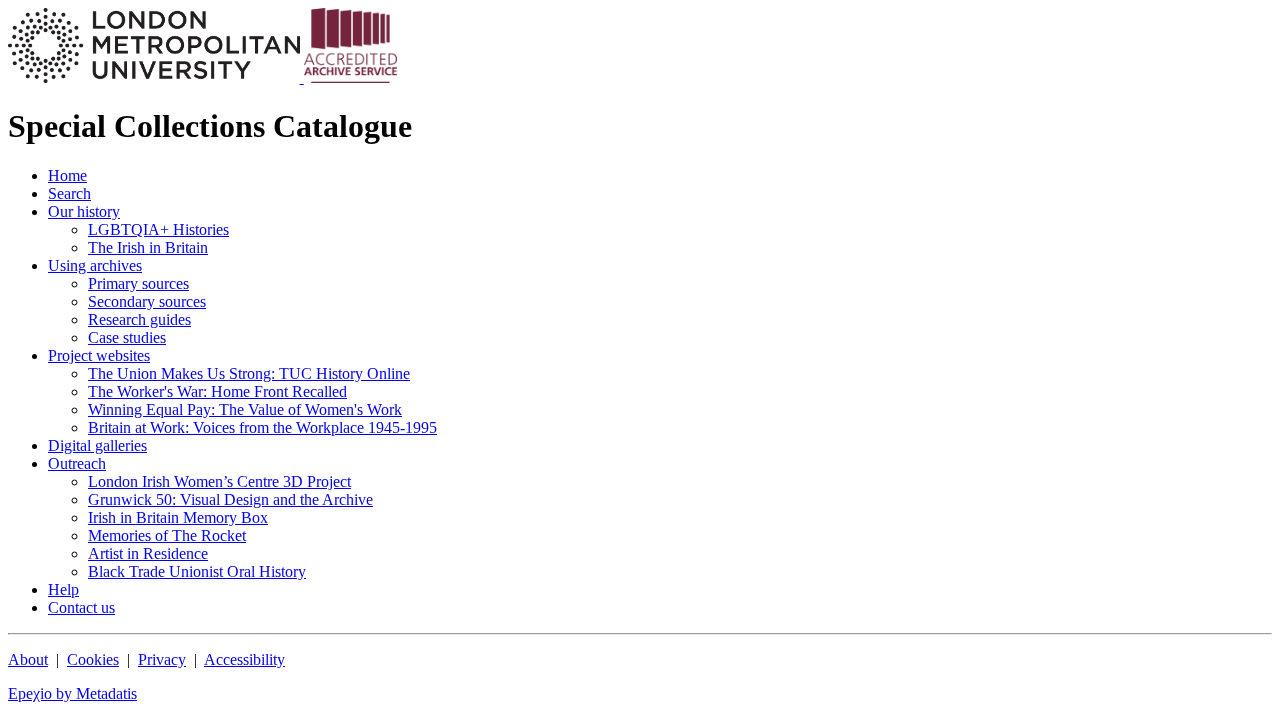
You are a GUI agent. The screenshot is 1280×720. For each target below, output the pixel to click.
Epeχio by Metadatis (72, 693)
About (28, 659)
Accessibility (244, 659)
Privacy (162, 659)
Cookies (93, 659)
